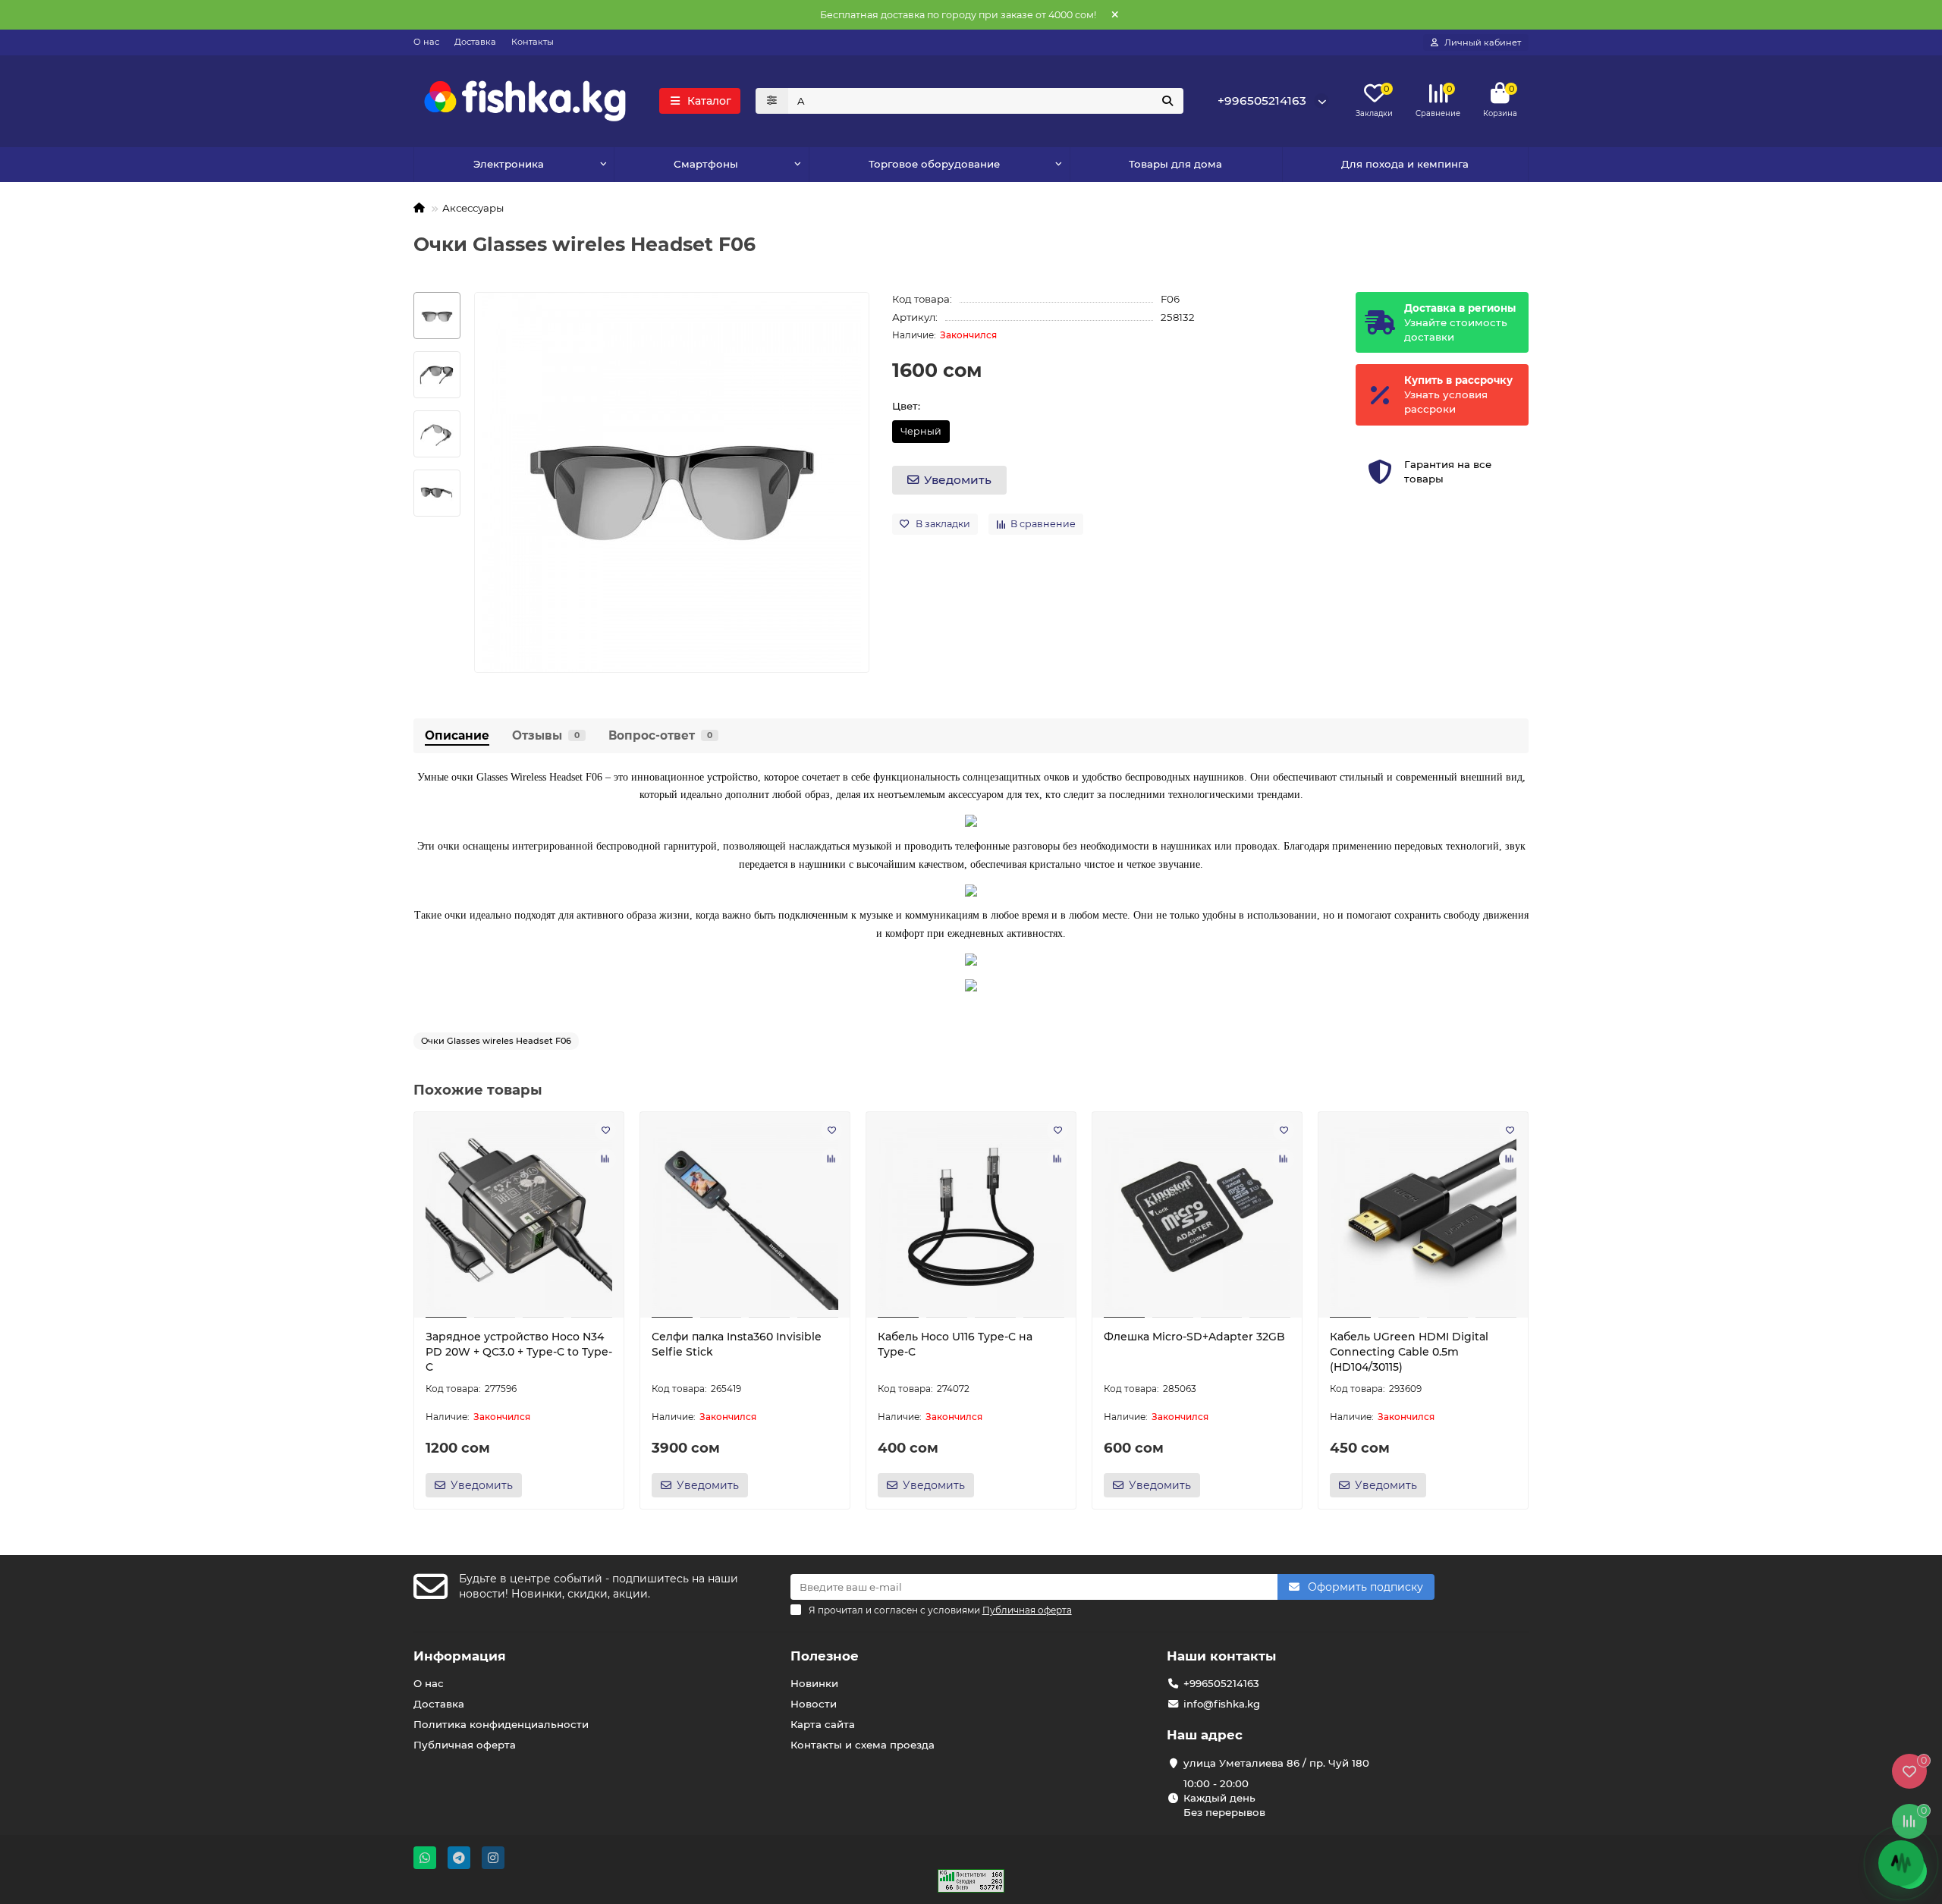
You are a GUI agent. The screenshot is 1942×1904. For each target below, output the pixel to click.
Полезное (825, 1656)
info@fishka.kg (1222, 1704)
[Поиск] (1167, 101)
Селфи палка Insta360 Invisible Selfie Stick (737, 1344)
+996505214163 (1262, 101)
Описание (457, 735)
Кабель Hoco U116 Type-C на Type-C (955, 1344)
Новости (814, 1704)
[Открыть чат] (1901, 1863)
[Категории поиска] (772, 101)
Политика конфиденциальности (501, 1724)
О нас (426, 42)
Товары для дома (1175, 164)
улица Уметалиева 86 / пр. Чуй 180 (1276, 1763)
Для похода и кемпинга (1405, 164)
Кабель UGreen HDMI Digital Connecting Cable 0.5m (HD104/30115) (1409, 1352)
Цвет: (906, 406)
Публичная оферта (465, 1745)
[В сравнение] (605, 1159)
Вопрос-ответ (660, 735)
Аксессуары (473, 208)
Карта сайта (823, 1724)
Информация (460, 1656)
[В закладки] (605, 1130)
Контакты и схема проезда (863, 1745)
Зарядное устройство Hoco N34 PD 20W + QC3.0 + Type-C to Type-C (519, 1352)
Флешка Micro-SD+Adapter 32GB (1194, 1337)
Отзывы (546, 735)
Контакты (533, 42)
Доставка (475, 42)
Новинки (814, 1683)
